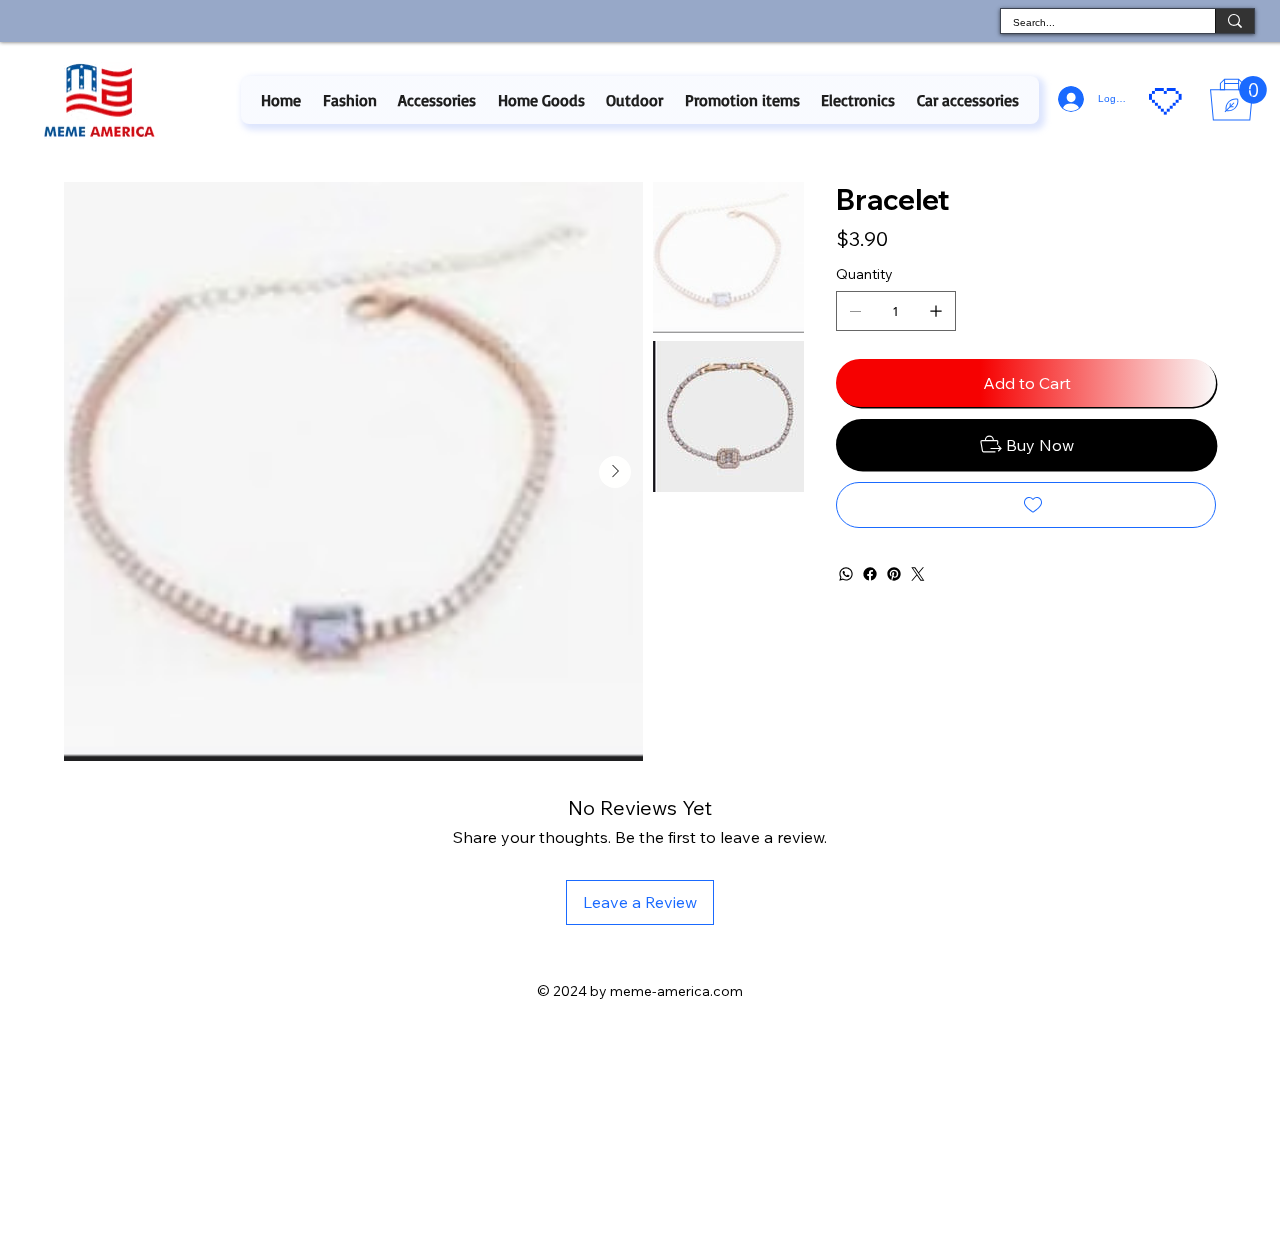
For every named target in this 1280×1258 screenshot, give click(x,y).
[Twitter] (918, 574)
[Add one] (936, 311)
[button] (349, 100)
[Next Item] (615, 472)
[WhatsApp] (846, 574)
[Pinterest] (894, 574)
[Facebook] (870, 574)
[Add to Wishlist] (1026, 505)
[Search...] (1234, 21)
